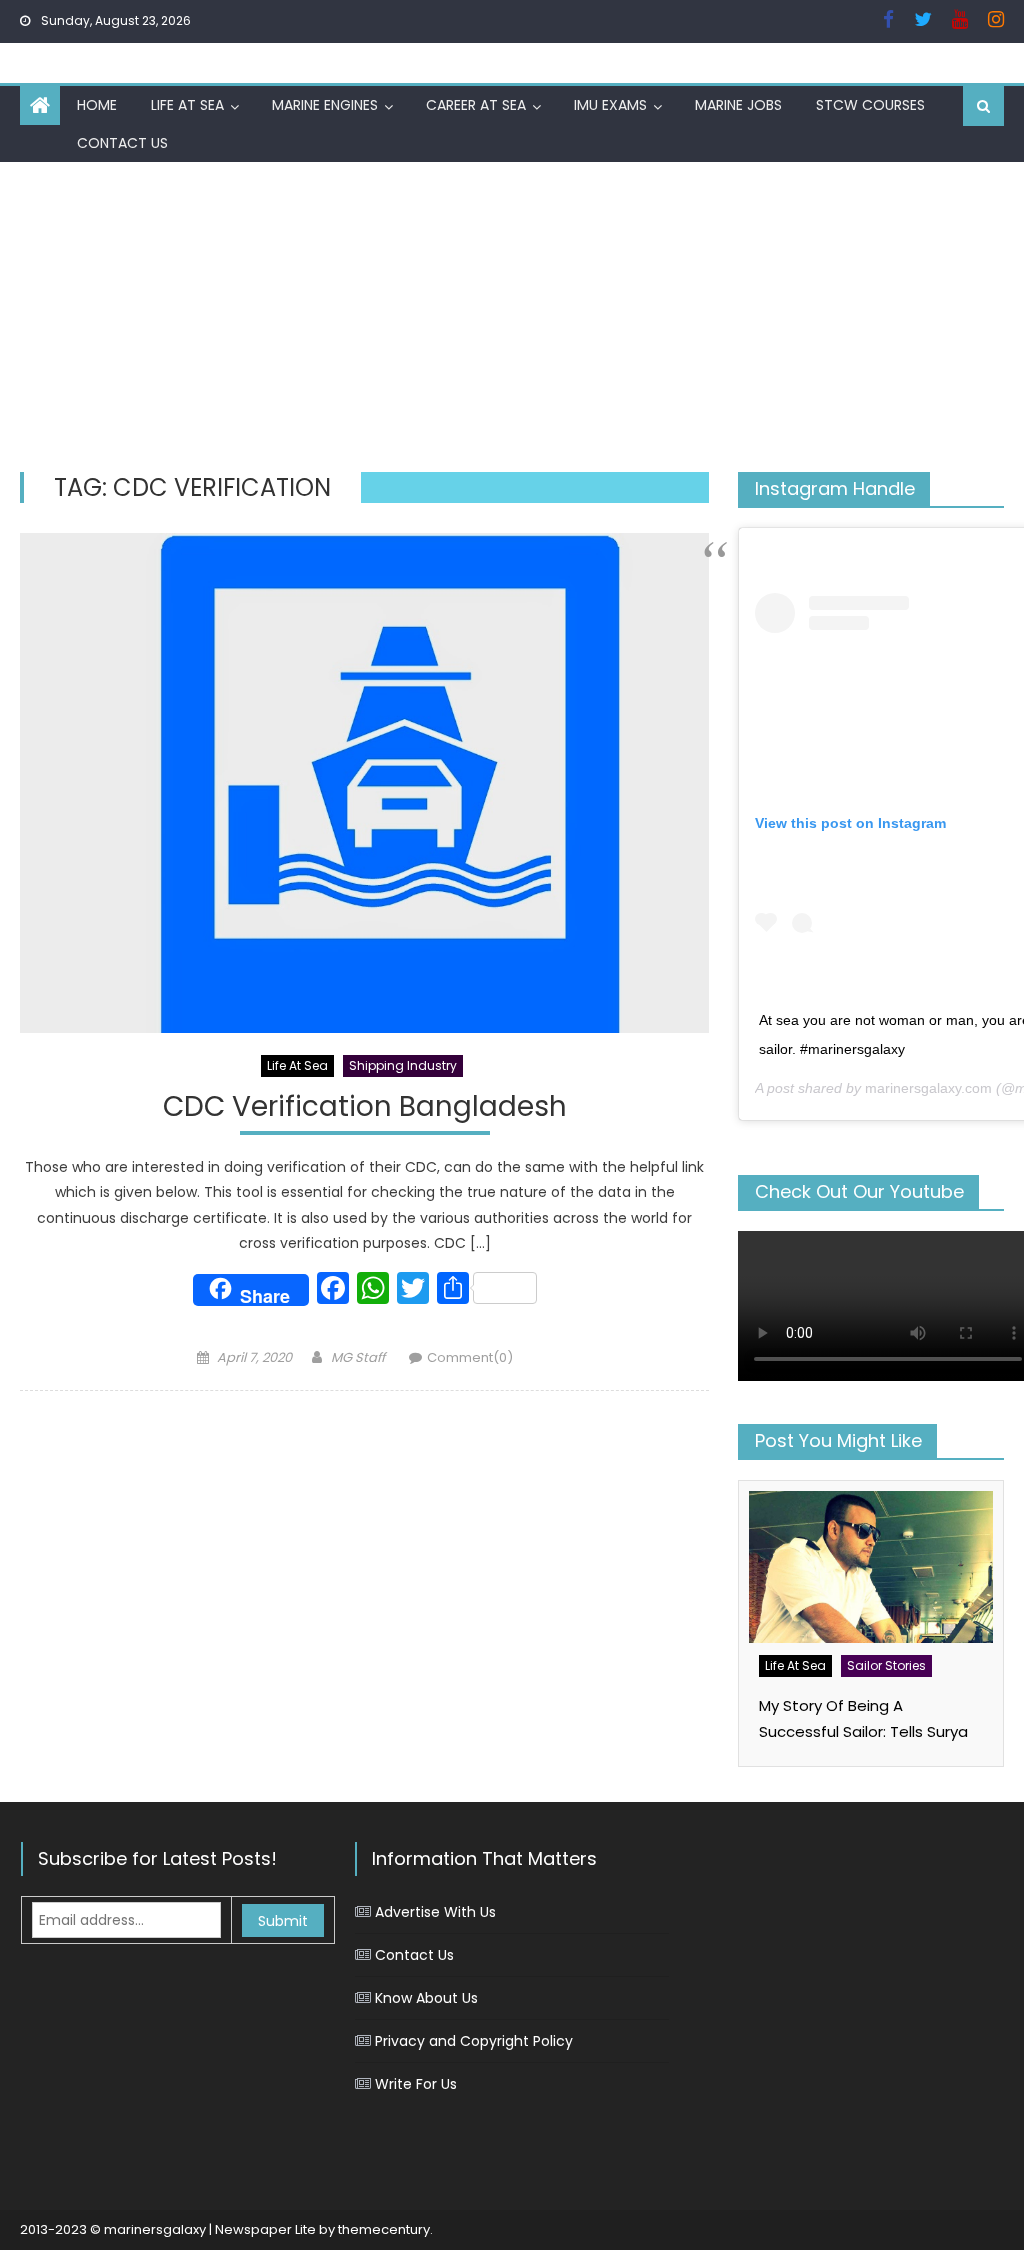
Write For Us (416, 2084)
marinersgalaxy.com (928, 1088)
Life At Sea (187, 105)
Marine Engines (325, 105)
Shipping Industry (403, 1065)
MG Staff (358, 1357)
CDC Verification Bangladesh (365, 1107)
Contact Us (122, 143)
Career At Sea (476, 105)
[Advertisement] (512, 312)
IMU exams (610, 105)
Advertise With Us (435, 1912)
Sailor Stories (886, 1665)
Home (97, 105)
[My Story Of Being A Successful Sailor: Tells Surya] (870, 1567)
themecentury (384, 2229)
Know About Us (426, 1998)
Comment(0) (470, 1357)
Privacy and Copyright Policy (474, 2041)
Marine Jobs (738, 105)
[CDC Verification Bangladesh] (364, 783)
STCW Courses (870, 105)
